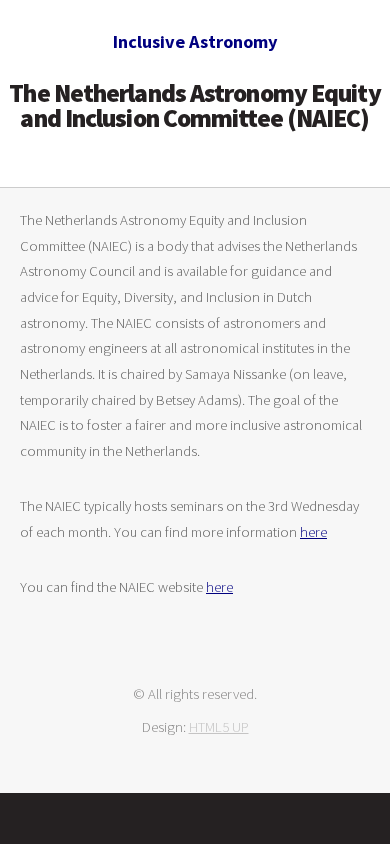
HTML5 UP (219, 727)
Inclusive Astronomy (195, 41)
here (313, 532)
